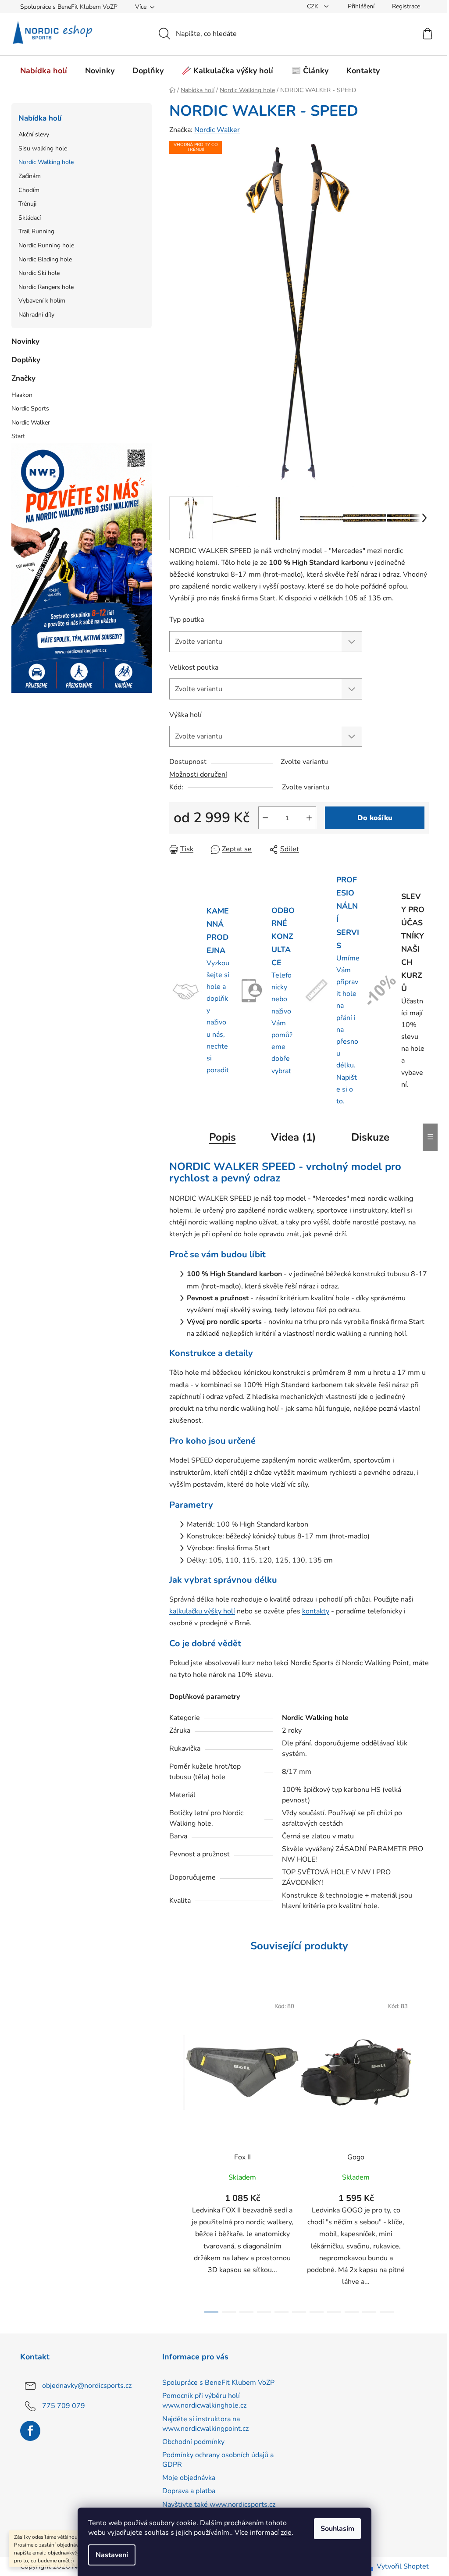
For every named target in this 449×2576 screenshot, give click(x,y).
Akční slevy (34, 134)
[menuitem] (44, 71)
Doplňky (26, 360)
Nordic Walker (217, 130)
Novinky (25, 341)
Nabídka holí (40, 118)
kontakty (316, 1611)
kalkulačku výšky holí (202, 1611)
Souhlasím (337, 2529)
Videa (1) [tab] (294, 1137)
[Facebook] (30, 2431)
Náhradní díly (36, 315)
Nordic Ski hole (39, 273)
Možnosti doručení (198, 774)
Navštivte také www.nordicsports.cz (219, 2505)
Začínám (30, 176)
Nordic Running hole (46, 245)
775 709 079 (64, 2406)
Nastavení (112, 2555)
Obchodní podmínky (193, 2442)
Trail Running (36, 231)
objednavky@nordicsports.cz (87, 2386)
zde (286, 2533)
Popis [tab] (223, 1137)
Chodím (29, 190)
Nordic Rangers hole (46, 287)
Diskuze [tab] (370, 1137)
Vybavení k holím (42, 301)
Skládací (30, 218)
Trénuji (27, 204)
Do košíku (375, 818)
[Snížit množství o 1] (265, 818)
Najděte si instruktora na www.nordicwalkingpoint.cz (205, 2424)
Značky (23, 378)
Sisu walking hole (43, 148)
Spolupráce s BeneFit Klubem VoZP (69, 7)
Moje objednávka (189, 2478)
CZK (314, 6)
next (422, 2152)
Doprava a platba (189, 2491)
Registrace (406, 6)
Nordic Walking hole (46, 162)
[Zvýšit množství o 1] (309, 818)
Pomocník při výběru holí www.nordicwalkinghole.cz (204, 2401)
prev (176, 2152)
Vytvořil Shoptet (403, 2566)
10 (387, 2312)
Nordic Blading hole (45, 259)
